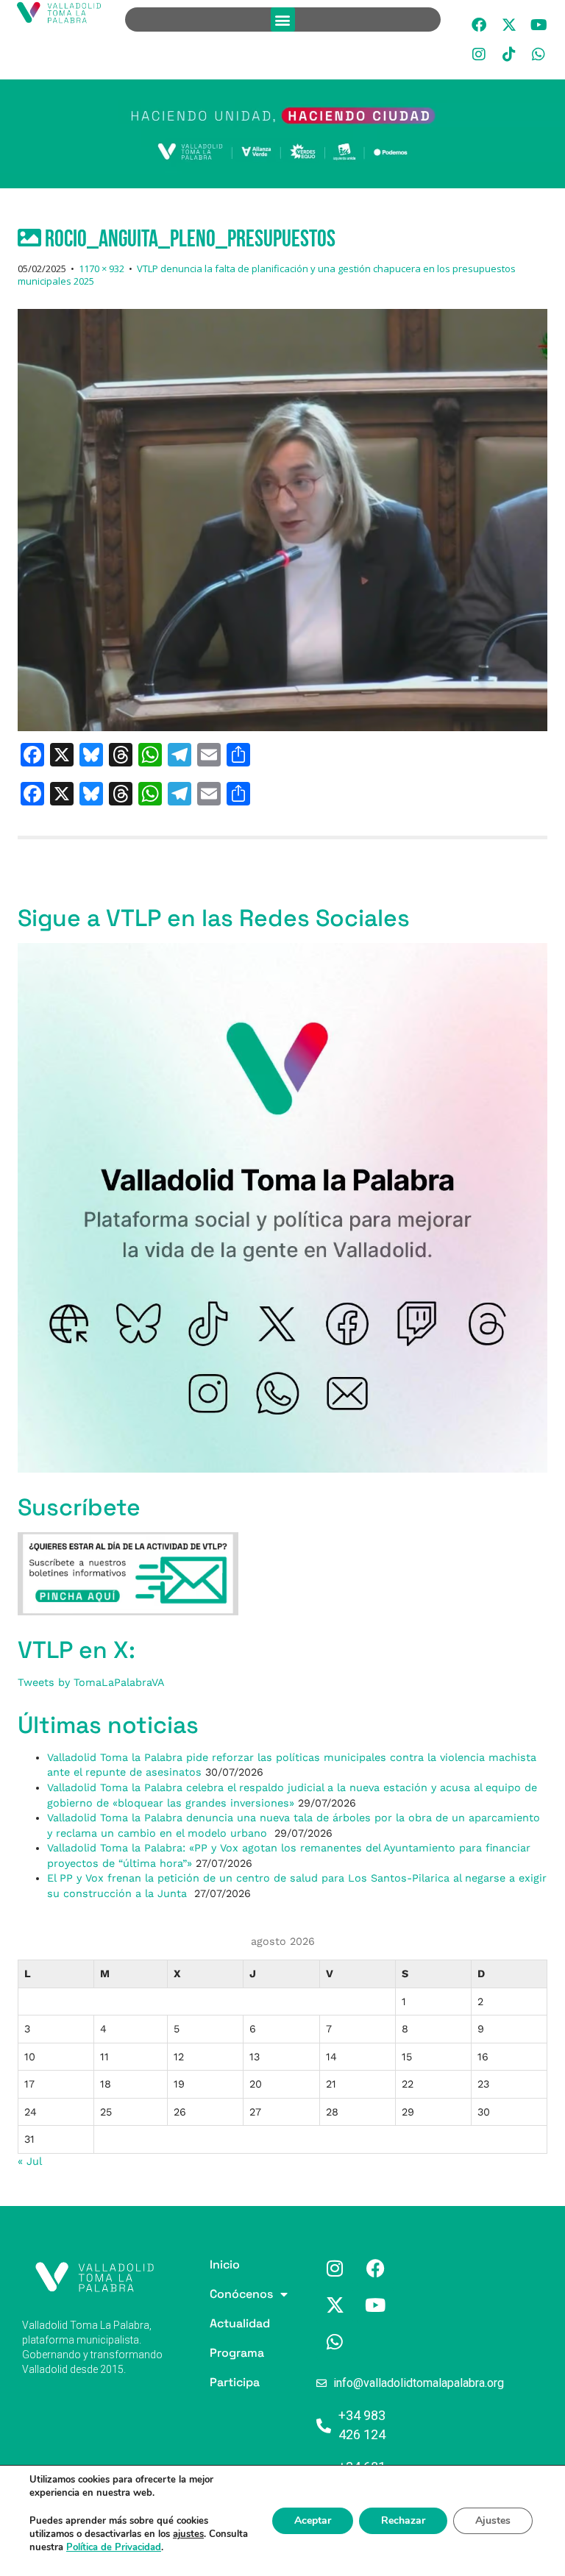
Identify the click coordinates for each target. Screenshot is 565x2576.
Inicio (212, 2264)
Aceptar (313, 2520)
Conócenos (212, 2294)
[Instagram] (479, 54)
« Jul (29, 2161)
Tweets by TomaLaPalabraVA (91, 1682)
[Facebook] (479, 25)
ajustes (188, 2534)
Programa (212, 2353)
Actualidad (212, 2323)
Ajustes (493, 2520)
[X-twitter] (509, 25)
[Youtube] (539, 25)
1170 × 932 (102, 268)
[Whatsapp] (539, 54)
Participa (212, 2382)
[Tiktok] (509, 54)
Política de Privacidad (114, 2547)
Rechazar (403, 2520)
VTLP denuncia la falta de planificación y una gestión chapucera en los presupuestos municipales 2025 (267, 275)
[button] (283, 19)
